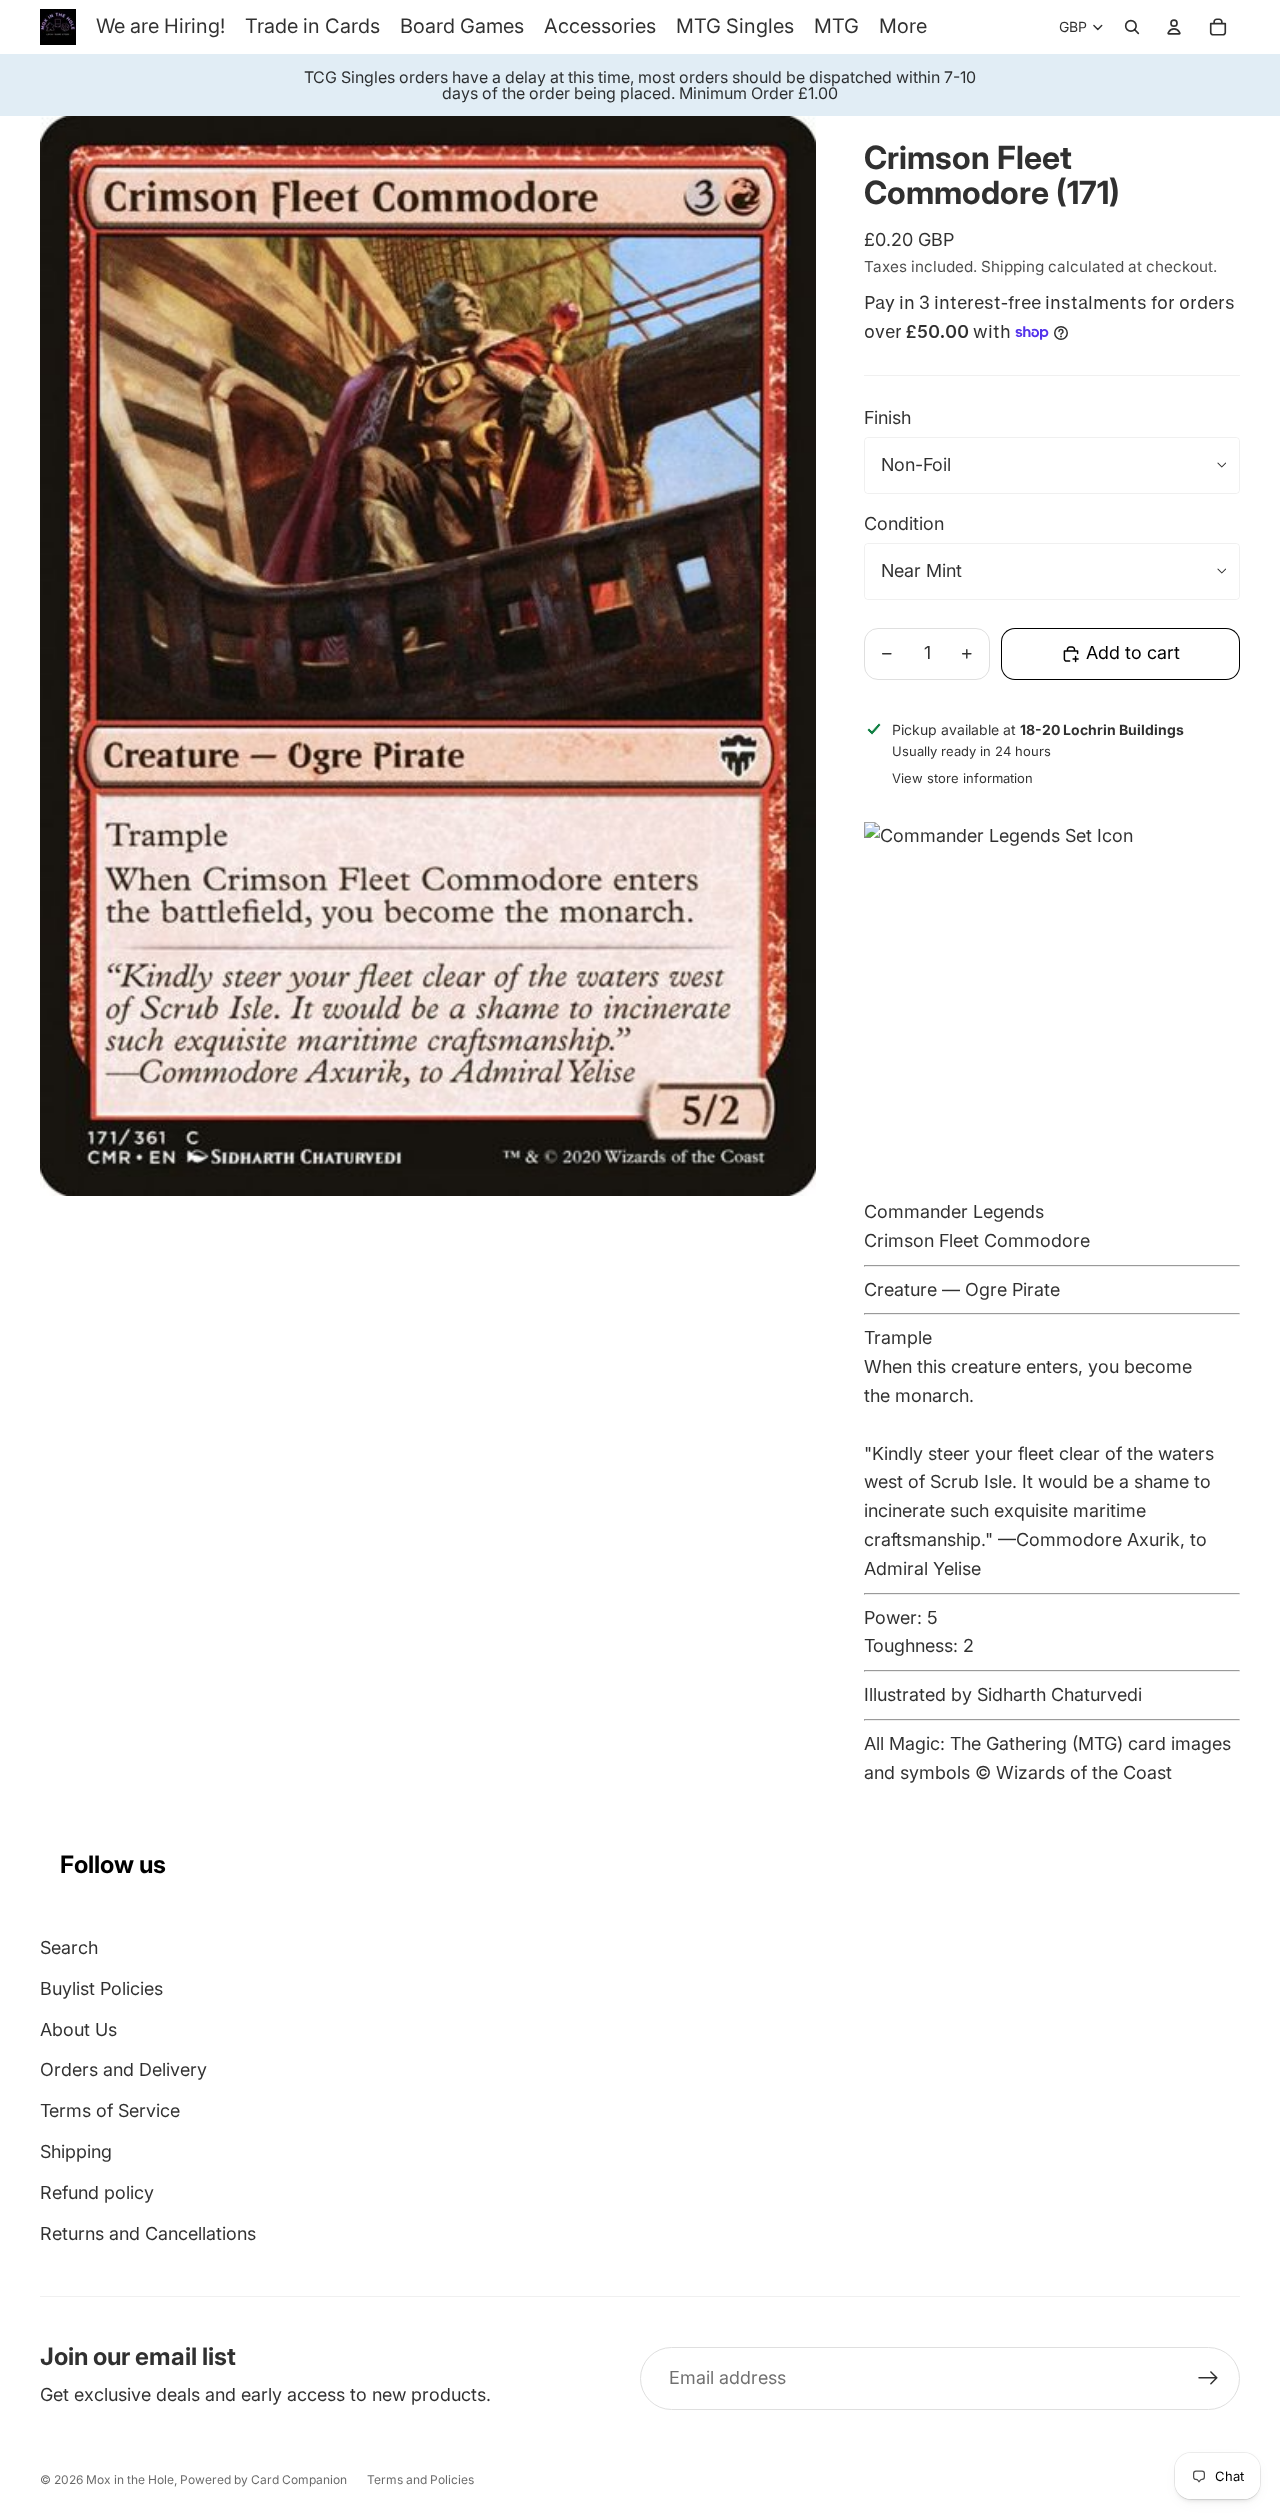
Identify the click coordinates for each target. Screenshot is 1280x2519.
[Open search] (1132, 27)
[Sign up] (1208, 2378)
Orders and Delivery (123, 2069)
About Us (78, 2029)
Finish (887, 417)
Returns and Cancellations (148, 2233)
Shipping (76, 2151)
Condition (904, 523)
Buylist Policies (101, 1988)
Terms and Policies (420, 2479)
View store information (962, 778)
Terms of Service (110, 2110)
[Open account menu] (1174, 27)
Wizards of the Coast (1084, 1772)
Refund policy (97, 2192)
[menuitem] (903, 26)
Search (69, 1947)
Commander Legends (954, 1211)
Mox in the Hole (130, 2479)
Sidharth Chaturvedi (1059, 1694)
